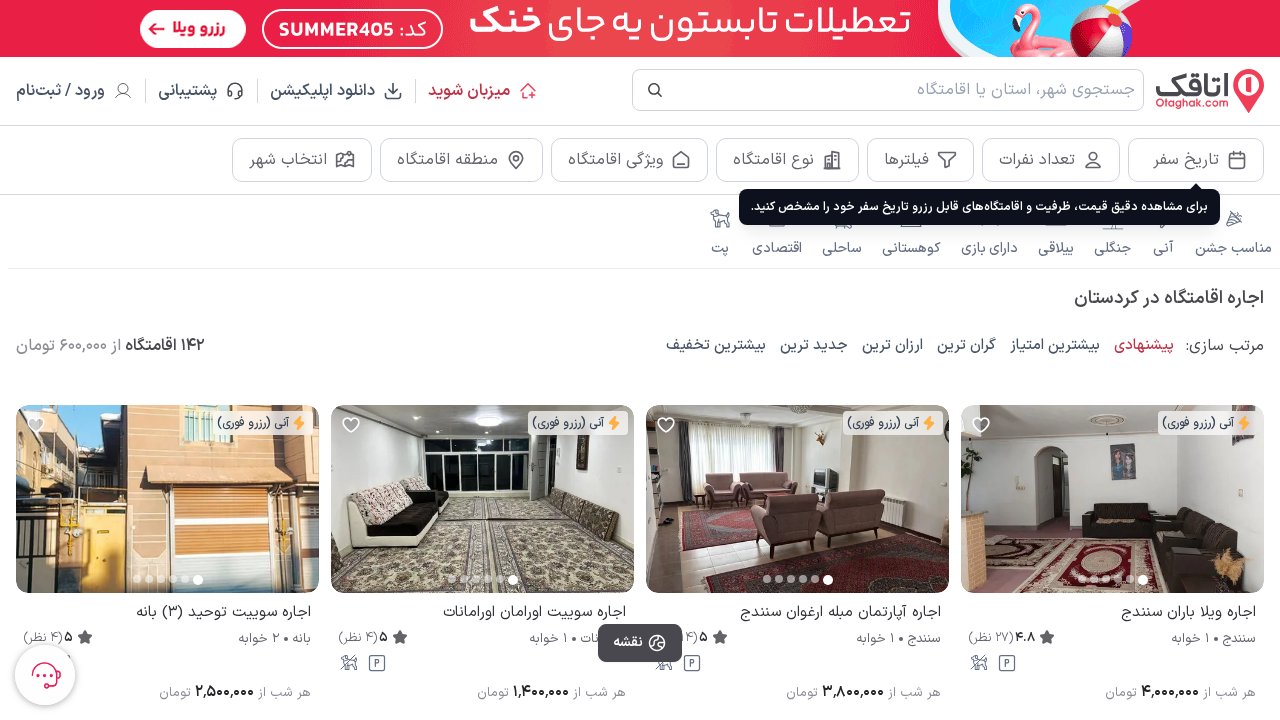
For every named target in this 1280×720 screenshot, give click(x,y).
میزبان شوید (469, 91)
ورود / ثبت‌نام (60, 91)
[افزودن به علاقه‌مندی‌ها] (981, 425)
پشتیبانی (196, 91)
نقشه (628, 642)
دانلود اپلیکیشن (322, 91)
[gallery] (977, 509)
